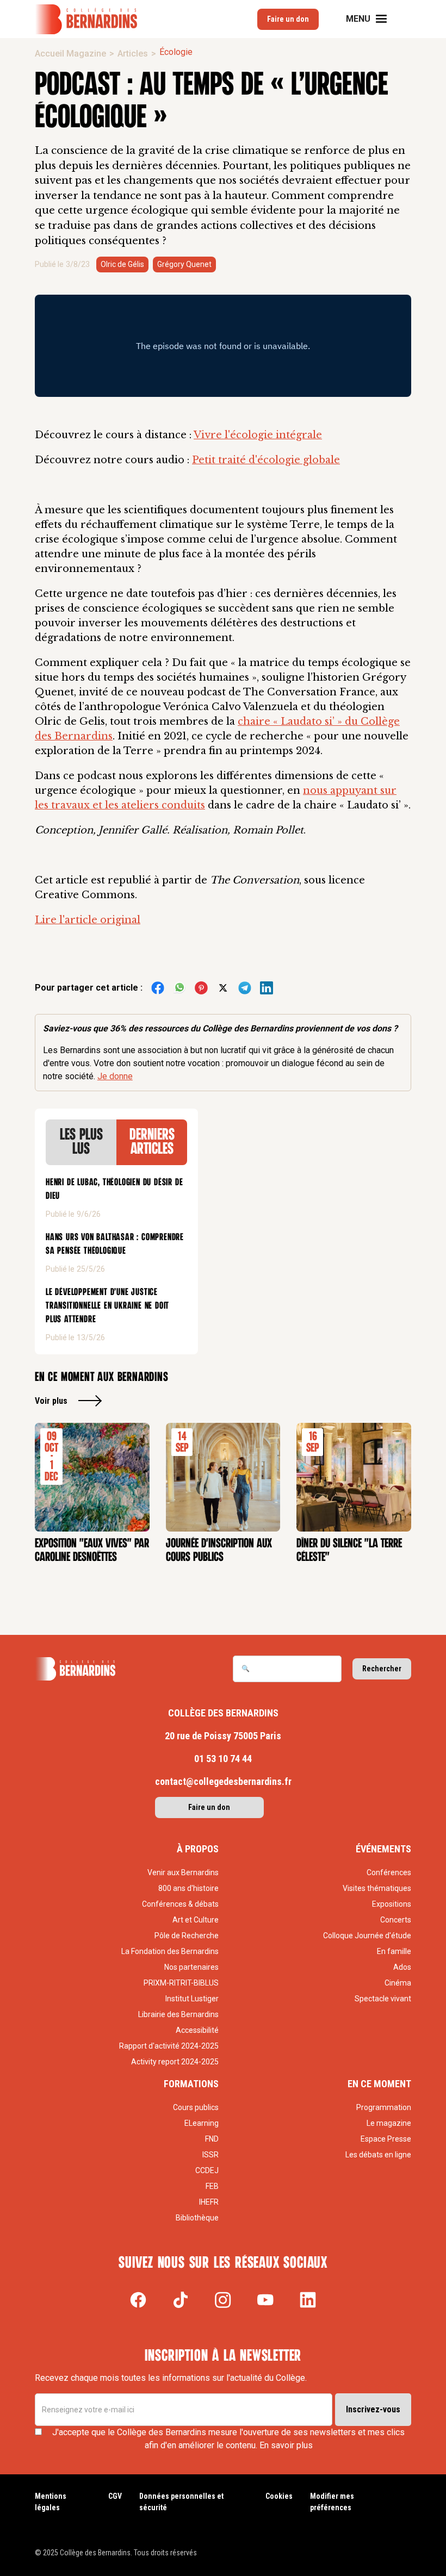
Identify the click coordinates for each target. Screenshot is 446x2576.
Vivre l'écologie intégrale (258, 435)
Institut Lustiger (192, 1999)
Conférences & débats (180, 1904)
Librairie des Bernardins (178, 2014)
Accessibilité (197, 2030)
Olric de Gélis (122, 264)
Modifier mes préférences (332, 2502)
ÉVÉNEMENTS (383, 1849)
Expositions (392, 1904)
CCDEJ (207, 2170)
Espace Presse (386, 2139)
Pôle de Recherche (187, 1936)
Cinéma (398, 1983)
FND (212, 2139)
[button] (373, 19)
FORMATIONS (191, 2084)
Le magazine (389, 2123)
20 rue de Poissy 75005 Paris (223, 1736)
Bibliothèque (197, 2218)
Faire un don (288, 19)
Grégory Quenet (184, 264)
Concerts (396, 1920)
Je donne (115, 1076)
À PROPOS (198, 1849)
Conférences (389, 1872)
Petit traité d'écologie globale (266, 460)
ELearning (202, 2123)
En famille (394, 1951)
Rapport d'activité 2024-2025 (169, 2046)
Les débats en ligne (378, 2155)
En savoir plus (286, 2445)
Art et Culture (196, 1920)
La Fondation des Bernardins (170, 1951)
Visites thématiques (377, 1888)
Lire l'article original (88, 920)
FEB (212, 2186)
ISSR (210, 2155)
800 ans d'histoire (188, 1888)
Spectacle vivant (383, 1999)
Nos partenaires (191, 1967)
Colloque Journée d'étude (367, 1936)
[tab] (81, 1142)
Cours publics (196, 2107)
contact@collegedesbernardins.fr (223, 1781)
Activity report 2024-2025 (175, 2062)
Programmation (384, 2107)
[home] (86, 19)
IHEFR (209, 2202)
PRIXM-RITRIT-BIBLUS (181, 1983)
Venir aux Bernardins (183, 1872)
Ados (402, 1967)
